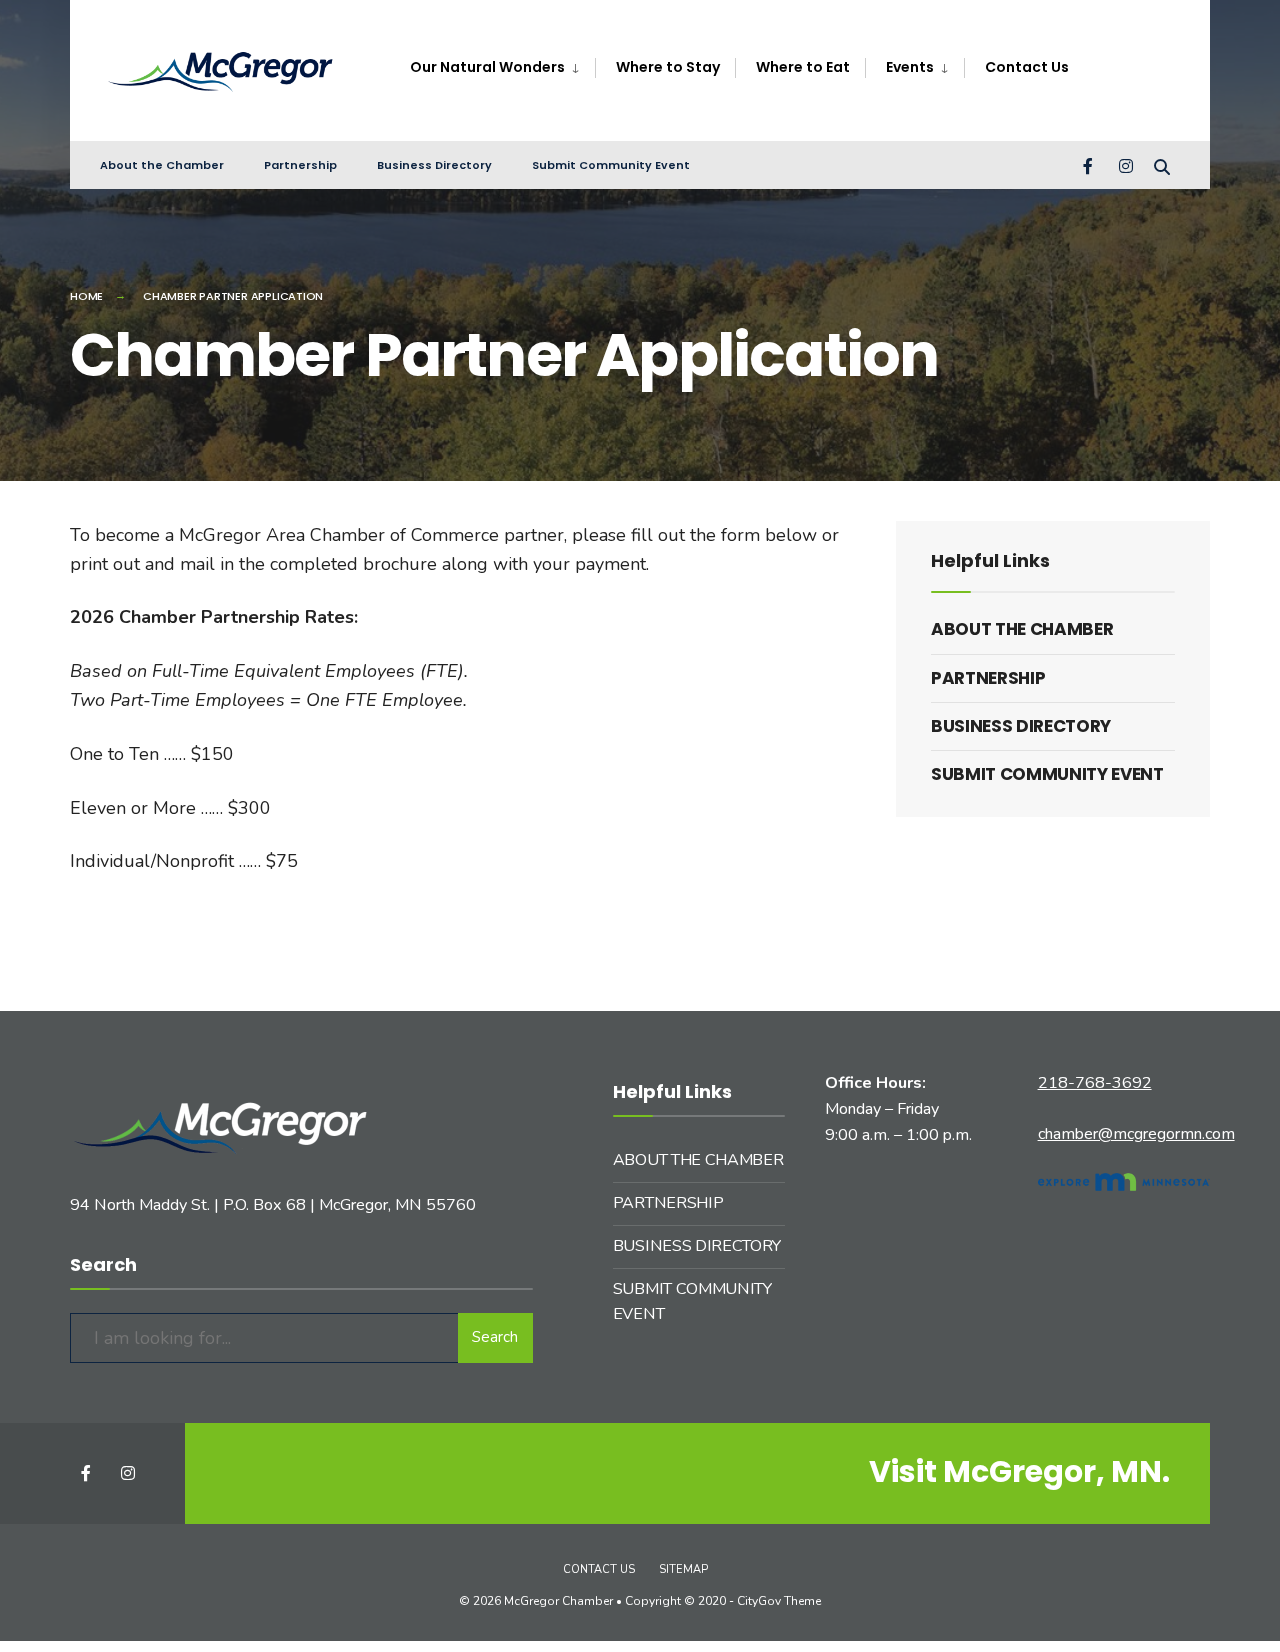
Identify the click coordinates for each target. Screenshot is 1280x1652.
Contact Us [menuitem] (1027, 67)
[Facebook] (1090, 164)
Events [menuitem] (910, 67)
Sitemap (683, 1569)
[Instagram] (1126, 164)
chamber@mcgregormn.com (1136, 1134)
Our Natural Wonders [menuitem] (487, 67)
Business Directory (434, 165)
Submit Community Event (611, 165)
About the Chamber (162, 165)
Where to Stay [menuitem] (668, 67)
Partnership (300, 165)
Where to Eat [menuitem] (803, 67)
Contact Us (599, 1569)
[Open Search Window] (1162, 164)
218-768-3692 (1095, 1083)
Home (86, 296)
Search (495, 1337)
